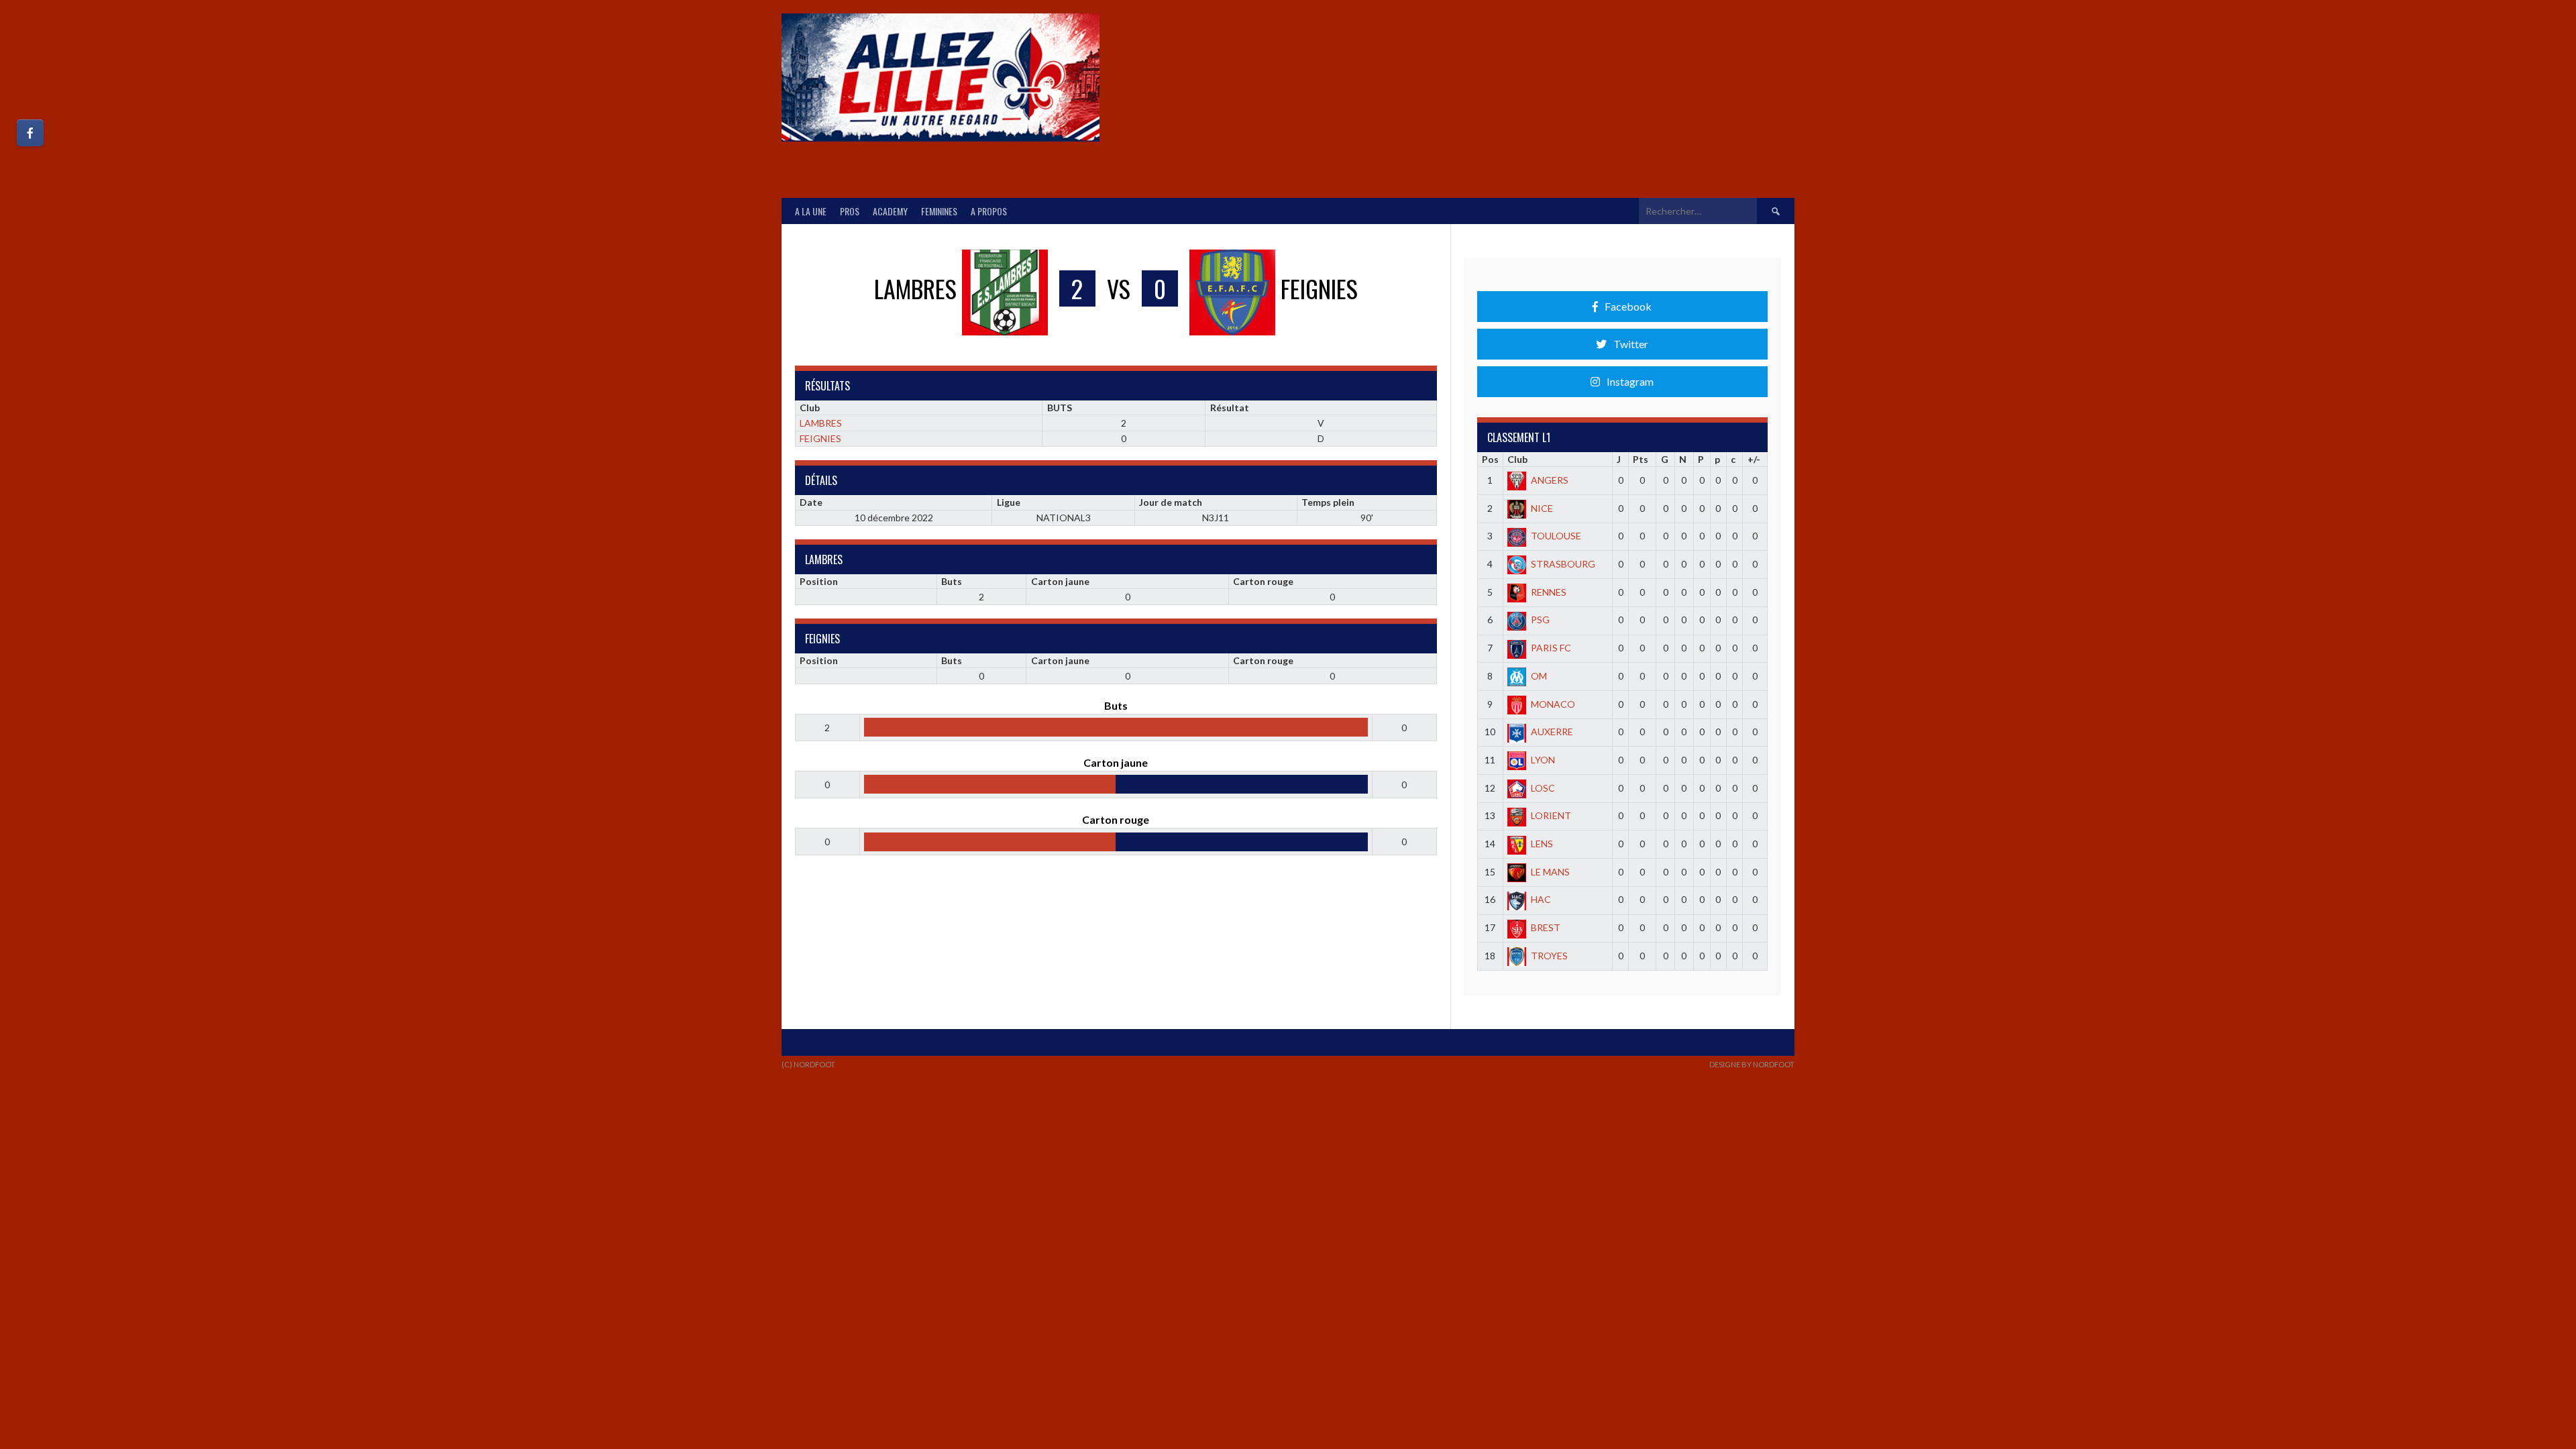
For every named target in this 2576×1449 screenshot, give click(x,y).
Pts (1641, 459)
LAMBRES (821, 423)
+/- (1754, 459)
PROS (850, 211)
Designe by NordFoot (1752, 1064)
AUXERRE (1552, 732)
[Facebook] (30, 133)
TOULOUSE (1556, 536)
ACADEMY (890, 211)
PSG (1540, 620)
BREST (1546, 927)
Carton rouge (1263, 581)
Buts (952, 581)
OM (1539, 676)
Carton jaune (1060, 581)
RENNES (1549, 592)
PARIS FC (1551, 648)
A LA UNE (811, 211)
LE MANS (1550, 872)
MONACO (1553, 704)
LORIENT (1551, 815)
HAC (1541, 899)
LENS (1542, 844)
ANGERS (1550, 480)
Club (1517, 459)
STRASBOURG (1563, 564)
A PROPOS (989, 211)
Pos (1490, 459)
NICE (1542, 508)
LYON (1543, 760)
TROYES (1549, 956)
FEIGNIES (820, 438)
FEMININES (939, 211)
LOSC (1543, 788)
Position (819, 581)
